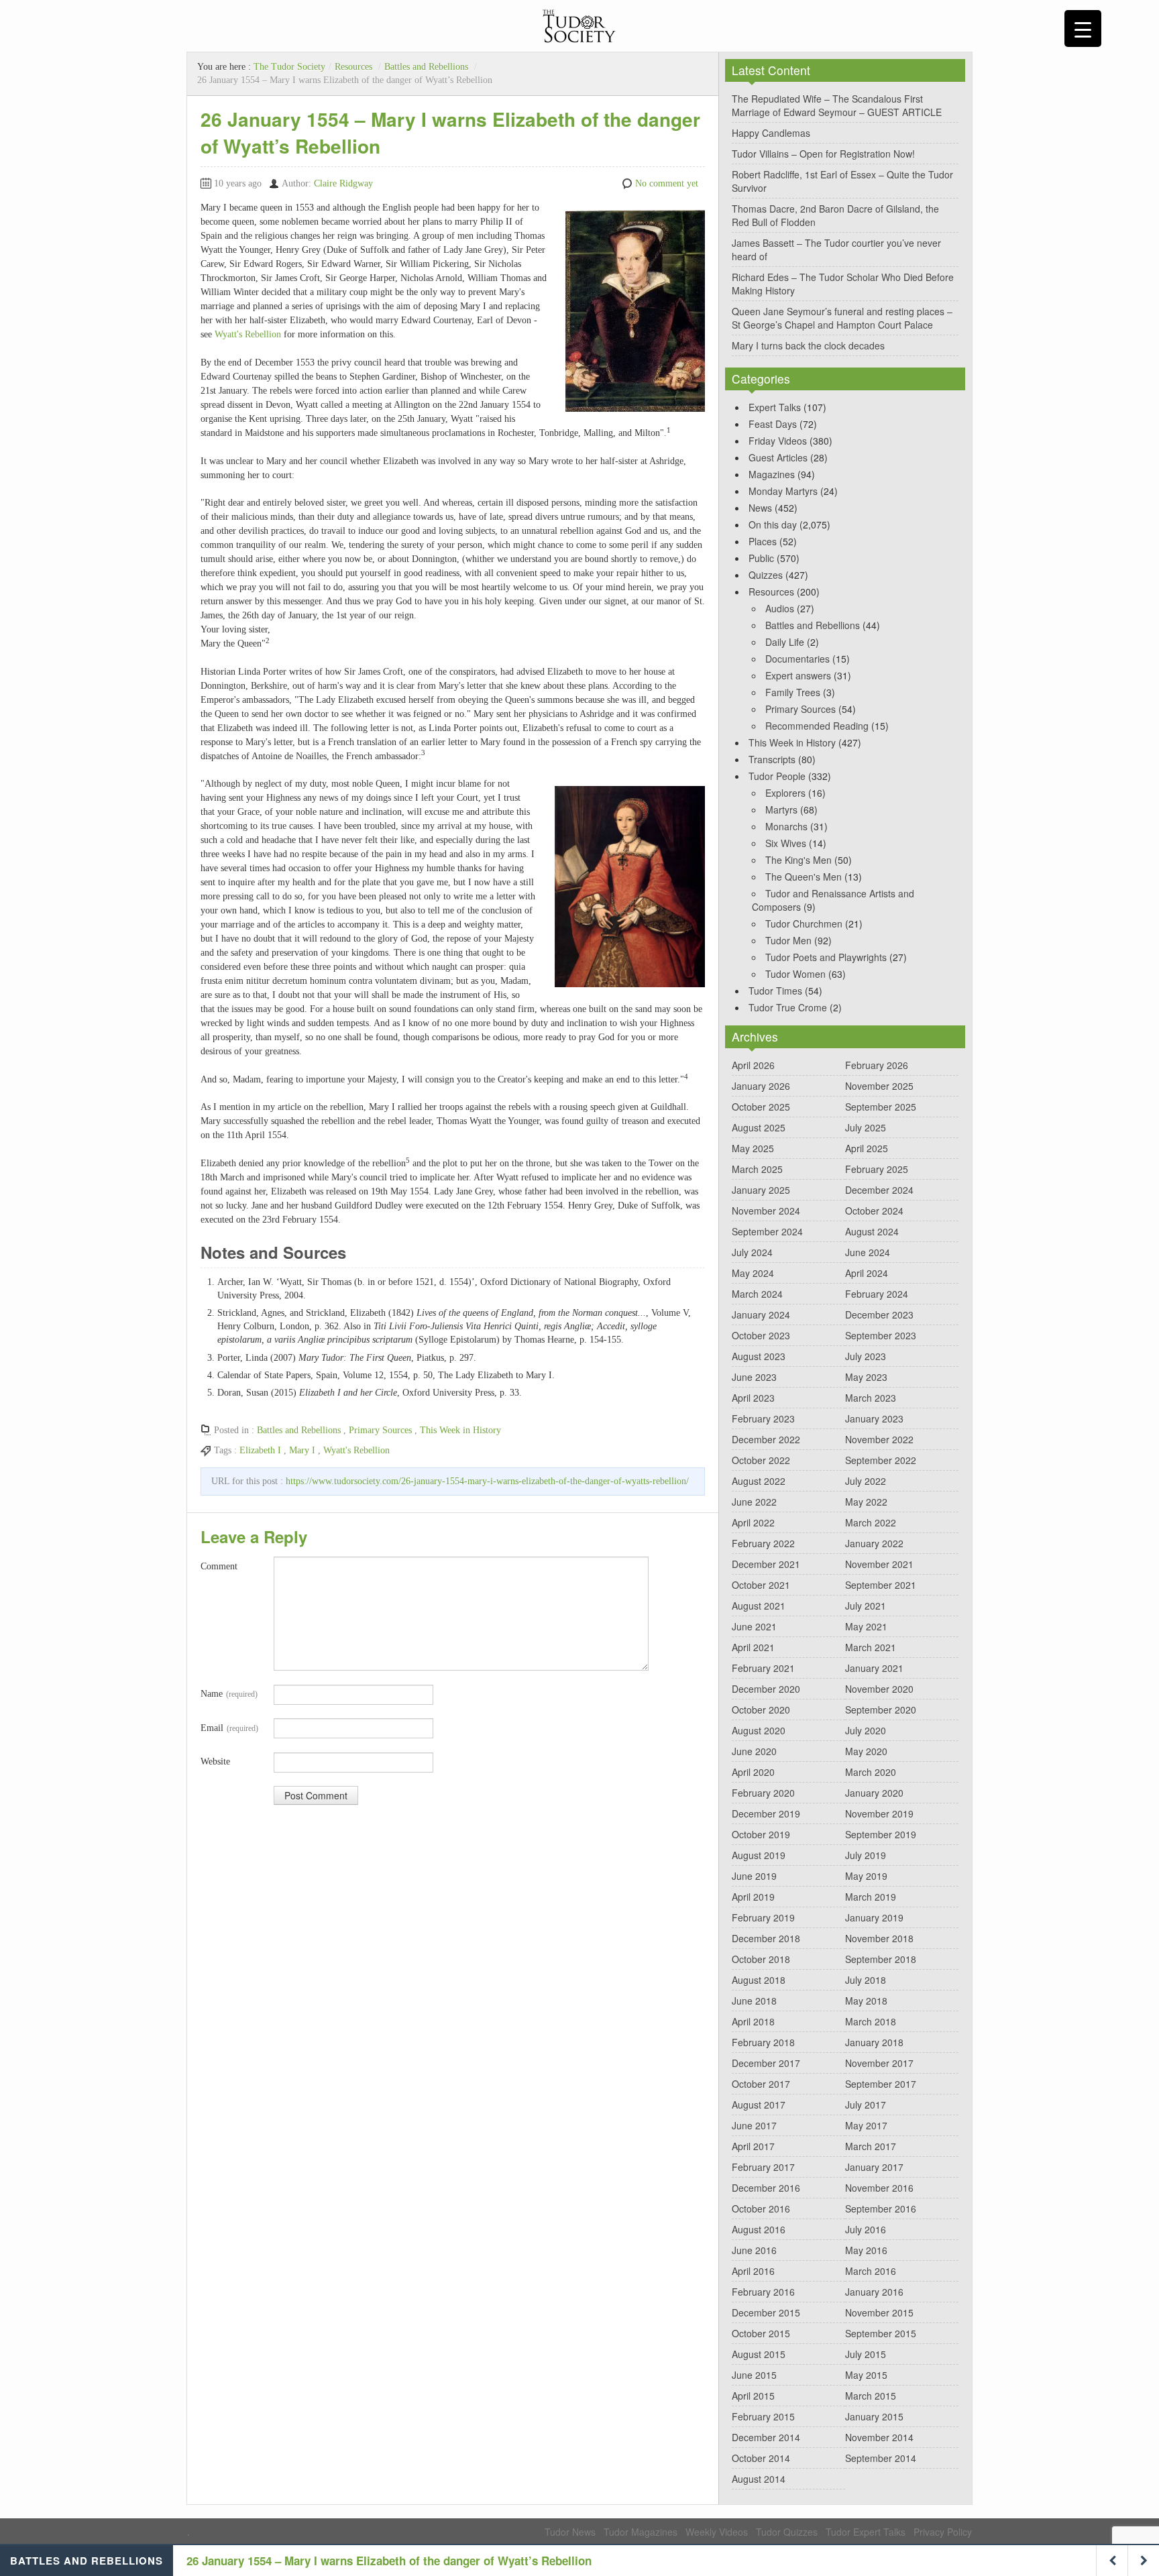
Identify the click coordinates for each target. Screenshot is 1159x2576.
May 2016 (866, 2250)
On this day (773, 524)
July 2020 (866, 1730)
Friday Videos (778, 441)
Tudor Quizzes (787, 2532)
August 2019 (759, 1855)
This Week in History (460, 1430)
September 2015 (881, 2333)
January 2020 (874, 1793)
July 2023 (866, 1356)
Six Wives (786, 843)
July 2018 (866, 1980)
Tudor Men (788, 940)
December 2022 (766, 1439)
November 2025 (879, 1086)
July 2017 (866, 2105)
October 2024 (874, 1211)
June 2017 (754, 2125)
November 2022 (879, 1439)
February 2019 (763, 1917)
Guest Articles (778, 457)
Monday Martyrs (783, 491)
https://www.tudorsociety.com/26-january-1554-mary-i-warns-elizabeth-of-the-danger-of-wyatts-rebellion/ (487, 1481)
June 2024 (868, 1252)
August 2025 (759, 1127)
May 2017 (866, 2125)
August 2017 (759, 2105)
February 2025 (877, 1169)
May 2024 (753, 1273)
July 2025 (866, 1127)
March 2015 (871, 2396)
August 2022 (759, 1481)
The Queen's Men (804, 877)
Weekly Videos (717, 2532)
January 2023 (874, 1418)
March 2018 (871, 2021)
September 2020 (881, 1710)
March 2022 (871, 1522)
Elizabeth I (260, 1450)
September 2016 (881, 2208)
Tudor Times (775, 991)
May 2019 (866, 1876)
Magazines (772, 474)
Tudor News (570, 2532)
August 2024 (872, 1231)
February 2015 (763, 2416)
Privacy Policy (943, 2532)
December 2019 (766, 1813)
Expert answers (798, 675)
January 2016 (874, 2292)
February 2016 (763, 2292)
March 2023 (871, 1398)
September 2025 (881, 1107)
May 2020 (866, 1751)
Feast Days (773, 424)
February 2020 (763, 1793)
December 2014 (766, 2437)
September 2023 (881, 1335)
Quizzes (766, 575)
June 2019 (754, 1876)
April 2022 (753, 1522)
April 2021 (753, 1647)
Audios (780, 608)
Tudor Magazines (641, 2532)
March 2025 (757, 1169)
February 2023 (763, 1418)
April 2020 (753, 1772)
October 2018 (761, 1959)
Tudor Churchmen (804, 923)
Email (229, 1728)
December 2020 (766, 1689)
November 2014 (879, 2437)
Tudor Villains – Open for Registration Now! (823, 154)
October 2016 (761, 2208)
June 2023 (754, 1377)
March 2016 (871, 2271)
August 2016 (759, 2229)
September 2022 (881, 1460)
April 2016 (753, 2271)
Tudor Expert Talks (866, 2532)
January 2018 (874, 2042)
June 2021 (754, 1626)
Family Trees (793, 692)
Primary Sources (380, 1430)
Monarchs (786, 826)
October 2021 (761, 1585)
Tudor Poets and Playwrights (826, 957)
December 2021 (766, 1564)
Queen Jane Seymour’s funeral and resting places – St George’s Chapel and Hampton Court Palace (842, 318)
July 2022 (866, 1481)
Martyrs (781, 809)
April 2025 (867, 1148)
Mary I (302, 1450)
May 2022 (866, 1502)
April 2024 (867, 1273)
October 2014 (761, 2458)
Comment (219, 1566)
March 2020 (871, 1772)
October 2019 (761, 1834)
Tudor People (777, 776)
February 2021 (763, 1668)
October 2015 (761, 2333)
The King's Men (798, 860)
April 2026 (753, 1065)
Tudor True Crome (788, 1007)
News (760, 508)
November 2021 (879, 1564)
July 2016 (866, 2229)
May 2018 (866, 2001)
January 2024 (761, 1314)
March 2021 (871, 1647)
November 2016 (879, 2188)
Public (761, 558)
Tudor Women (795, 974)
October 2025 (761, 1107)
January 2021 (874, 1668)
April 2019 (753, 1897)
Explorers (785, 793)
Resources (353, 67)
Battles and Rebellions (426, 67)
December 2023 (879, 1314)
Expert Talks (775, 407)
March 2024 (757, 1294)
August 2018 (759, 1980)
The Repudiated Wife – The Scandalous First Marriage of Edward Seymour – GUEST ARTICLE (837, 105)
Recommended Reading (817, 726)
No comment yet (667, 183)
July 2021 (866, 1606)
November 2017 (879, 2063)
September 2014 (881, 2458)
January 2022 (874, 1543)
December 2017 (766, 2063)
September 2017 (881, 2084)
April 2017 (753, 2146)
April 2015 (753, 2396)
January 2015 (874, 2416)
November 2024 (766, 1211)
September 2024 (767, 1231)
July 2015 (866, 2354)
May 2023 (866, 1377)
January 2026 (761, 1086)
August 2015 (759, 2354)
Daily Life (785, 642)
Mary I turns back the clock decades (808, 345)
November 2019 (879, 1813)
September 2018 (881, 1959)
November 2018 (879, 1938)
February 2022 (763, 1543)
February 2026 (877, 1065)
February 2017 (763, 2167)
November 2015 (879, 2312)
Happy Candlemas (771, 133)
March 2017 (871, 2146)
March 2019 (871, 1897)
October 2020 (761, 1710)
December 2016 (766, 2188)
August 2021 (759, 1606)
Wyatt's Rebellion (248, 334)
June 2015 (754, 2375)
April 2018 (753, 2021)
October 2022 (761, 1460)
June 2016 (754, 2250)
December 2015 (766, 2312)
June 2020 (754, 1751)
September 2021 (881, 1585)
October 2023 (761, 1335)
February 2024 (877, 1294)
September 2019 (881, 1834)
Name (229, 1694)
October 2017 (761, 2084)
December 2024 (879, 1190)
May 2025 (753, 1148)
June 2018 (754, 2001)
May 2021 (866, 1626)
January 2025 (761, 1190)
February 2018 (763, 2042)
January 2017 (874, 2167)
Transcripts (772, 759)
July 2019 (866, 1855)
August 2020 (759, 1730)
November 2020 (879, 1689)
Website (215, 1761)
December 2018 (766, 1938)
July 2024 (752, 1252)
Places (763, 541)
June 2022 (754, 1502)
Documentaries (797, 659)
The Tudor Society (289, 67)
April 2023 (753, 1398)
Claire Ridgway (343, 183)
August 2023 (759, 1356)
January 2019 (874, 1917)
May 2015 (866, 2375)
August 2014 (759, 2479)
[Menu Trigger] (1083, 29)
